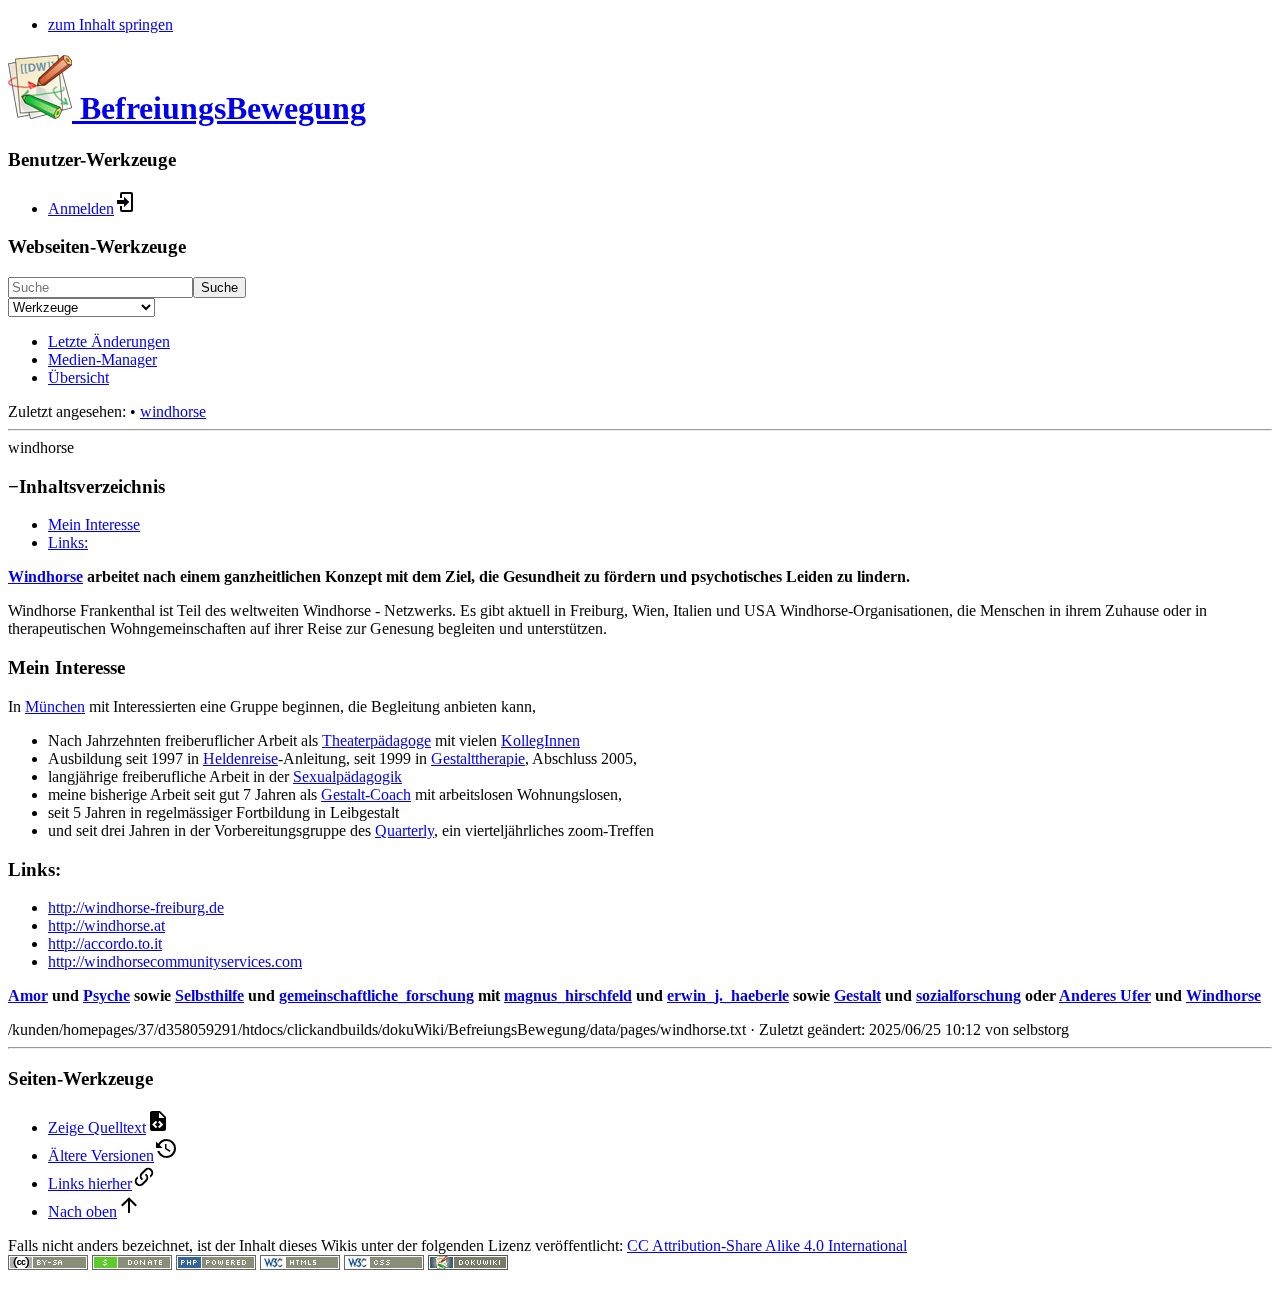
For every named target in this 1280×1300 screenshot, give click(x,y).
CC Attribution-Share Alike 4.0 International (767, 1245)
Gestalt (857, 995)
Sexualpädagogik (347, 776)
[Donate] (132, 1264)
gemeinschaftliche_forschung (376, 995)
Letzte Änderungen (109, 341)
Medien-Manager (102, 359)
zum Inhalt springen (110, 24)
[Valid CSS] (384, 1264)
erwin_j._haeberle (728, 995)
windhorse (173, 411)
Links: (68, 542)
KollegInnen (540, 740)
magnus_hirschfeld (568, 995)
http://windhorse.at (106, 925)
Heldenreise (240, 758)
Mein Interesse (94, 524)
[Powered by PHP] (216, 1264)
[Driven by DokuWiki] (468, 1264)
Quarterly (404, 830)
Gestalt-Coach (366, 794)
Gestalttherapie (478, 758)
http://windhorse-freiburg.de (136, 907)
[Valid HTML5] (300, 1264)
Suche (219, 287)
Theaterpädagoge (376, 740)
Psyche (106, 995)
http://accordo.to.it (105, 943)
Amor (28, 995)
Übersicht (78, 377)
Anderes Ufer (1105, 995)
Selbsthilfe (209, 995)
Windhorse (45, 576)
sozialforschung (968, 995)
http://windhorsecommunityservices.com (175, 961)
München (55, 706)
